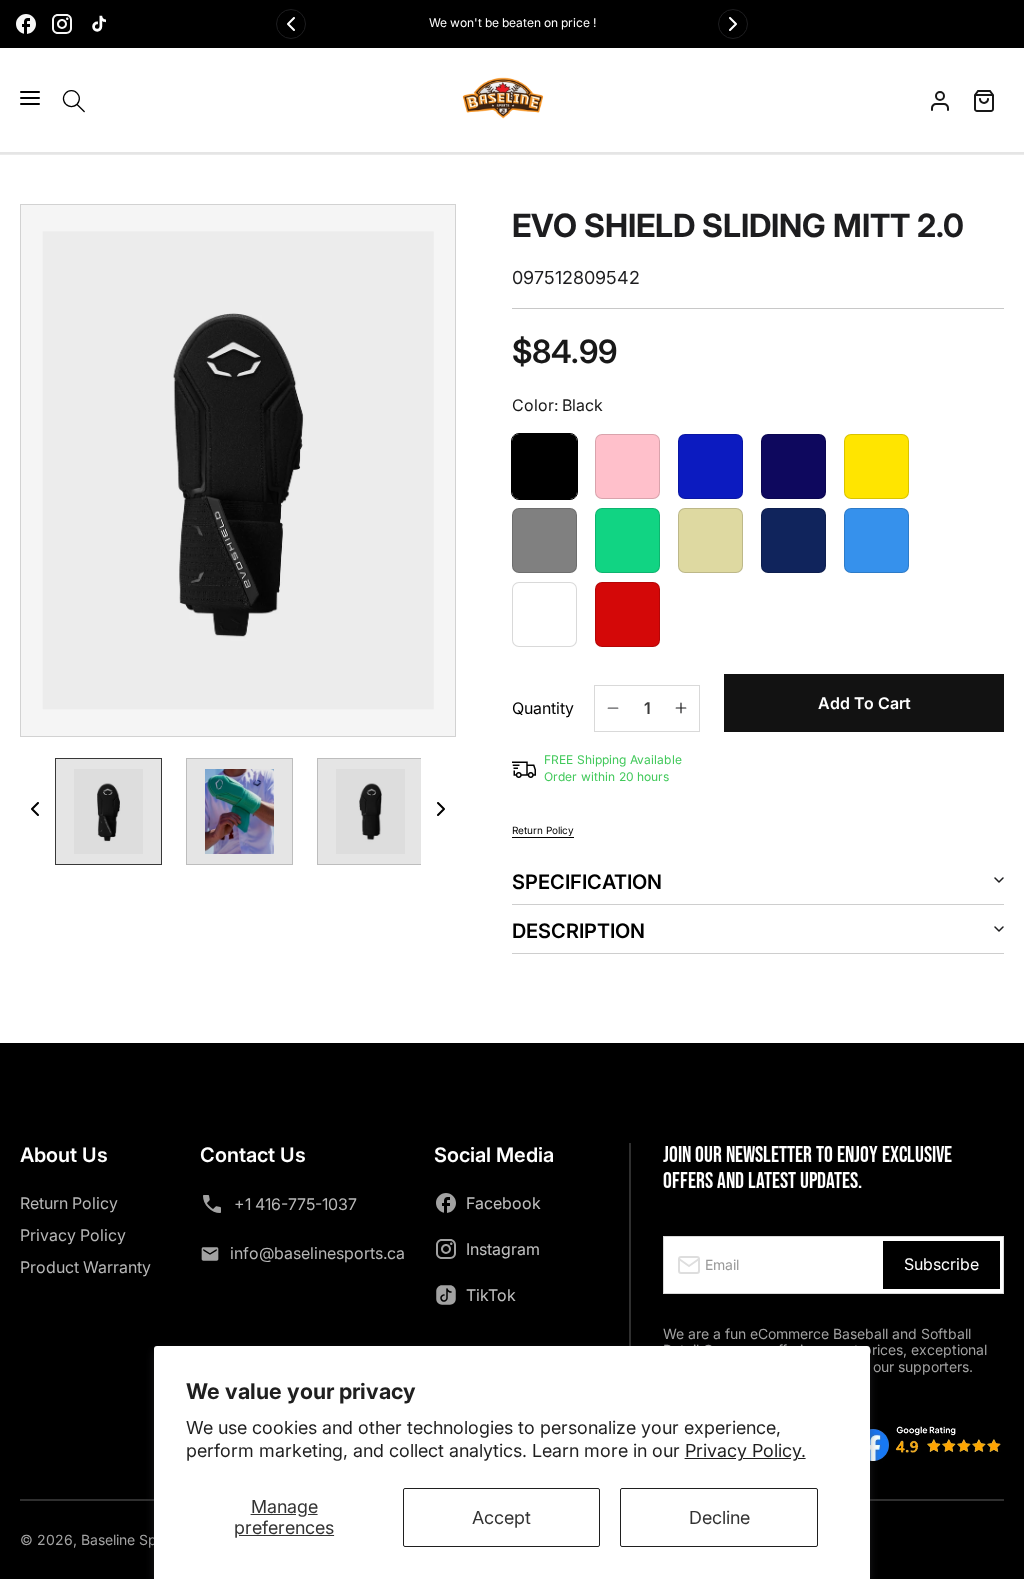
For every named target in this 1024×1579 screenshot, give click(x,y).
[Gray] (544, 540)
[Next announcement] (733, 24)
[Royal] (710, 466)
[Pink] (627, 466)
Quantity (543, 708)
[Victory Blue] (876, 540)
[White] (544, 614)
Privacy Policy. (745, 1450)
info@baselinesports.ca (317, 1253)
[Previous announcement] (291, 24)
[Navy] (793, 466)
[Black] (544, 466)
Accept (501, 1517)
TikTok (491, 1295)
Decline (719, 1517)
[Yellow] (876, 466)
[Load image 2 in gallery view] (239, 811)
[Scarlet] (627, 614)
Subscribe (941, 1264)
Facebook (503, 1203)
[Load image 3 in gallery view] (370, 811)
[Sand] (710, 540)
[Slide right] (441, 809)
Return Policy (543, 830)
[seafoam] (627, 540)
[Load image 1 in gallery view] (108, 811)
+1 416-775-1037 (295, 1204)
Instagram (503, 1249)
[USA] (793, 540)
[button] (30, 98)
